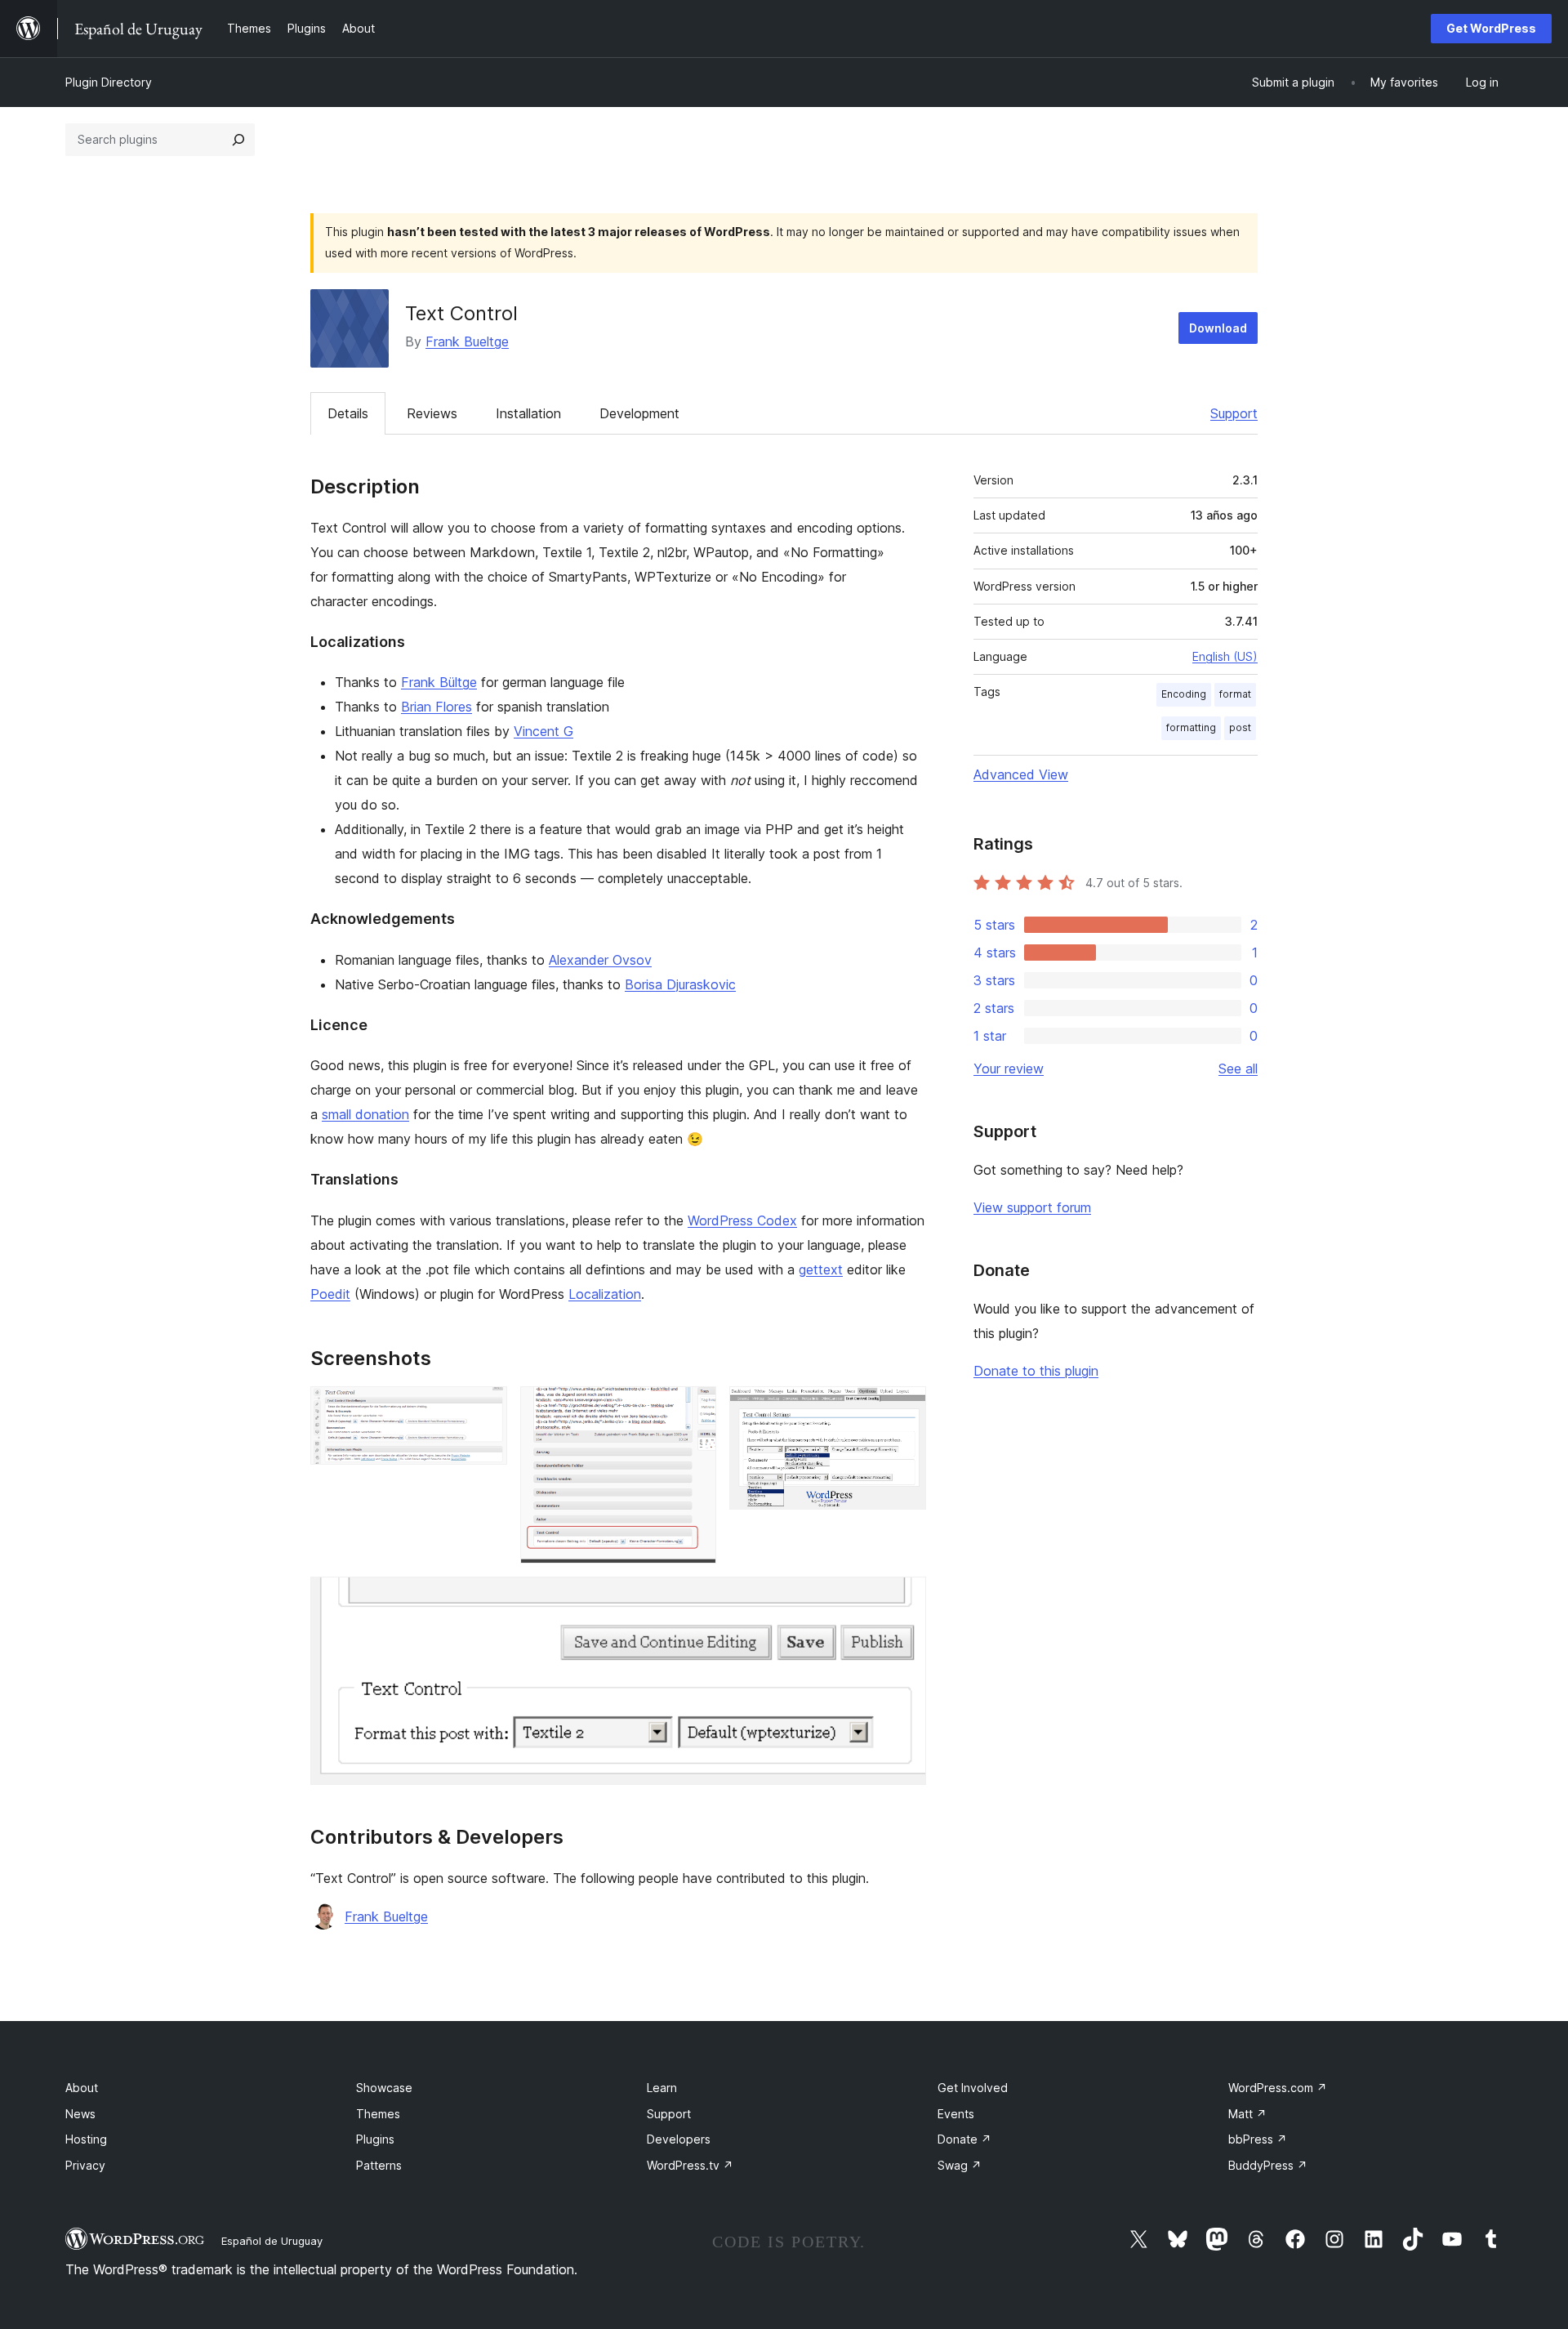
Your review (1009, 1069)
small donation (365, 1114)
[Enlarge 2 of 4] (694, 1408)
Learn (662, 2088)
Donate (964, 2139)
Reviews (432, 413)
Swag (960, 2165)
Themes (378, 2114)
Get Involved (973, 2088)
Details (348, 413)
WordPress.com (1278, 2088)
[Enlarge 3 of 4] (904, 1408)
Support (1234, 413)
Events (956, 2114)
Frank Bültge (439, 682)
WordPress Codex (742, 1220)
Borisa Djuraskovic (680, 984)
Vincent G (543, 731)
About (82, 2088)
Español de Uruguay (272, 2241)
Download (1218, 328)
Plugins (375, 2139)
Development (639, 413)
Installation (528, 413)
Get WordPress (1491, 28)
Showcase (384, 2088)
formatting (1191, 727)
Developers (679, 2139)
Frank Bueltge (467, 341)
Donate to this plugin (1036, 1371)
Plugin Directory (109, 82)
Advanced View (1021, 774)
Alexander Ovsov (600, 960)
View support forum (1032, 1207)
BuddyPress (1268, 2165)
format (1235, 694)
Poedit (330, 1294)
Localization (605, 1294)
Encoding (1184, 694)
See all (1238, 1069)
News (80, 2114)
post (1240, 727)
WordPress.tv (690, 2165)
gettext (821, 1269)
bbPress (1258, 2139)
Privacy (85, 2165)
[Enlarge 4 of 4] (904, 1599)
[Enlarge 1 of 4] (485, 1408)
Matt (1247, 2114)
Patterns (379, 2165)
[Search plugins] (238, 140)
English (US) (1225, 656)
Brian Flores (437, 707)
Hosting (86, 2139)
